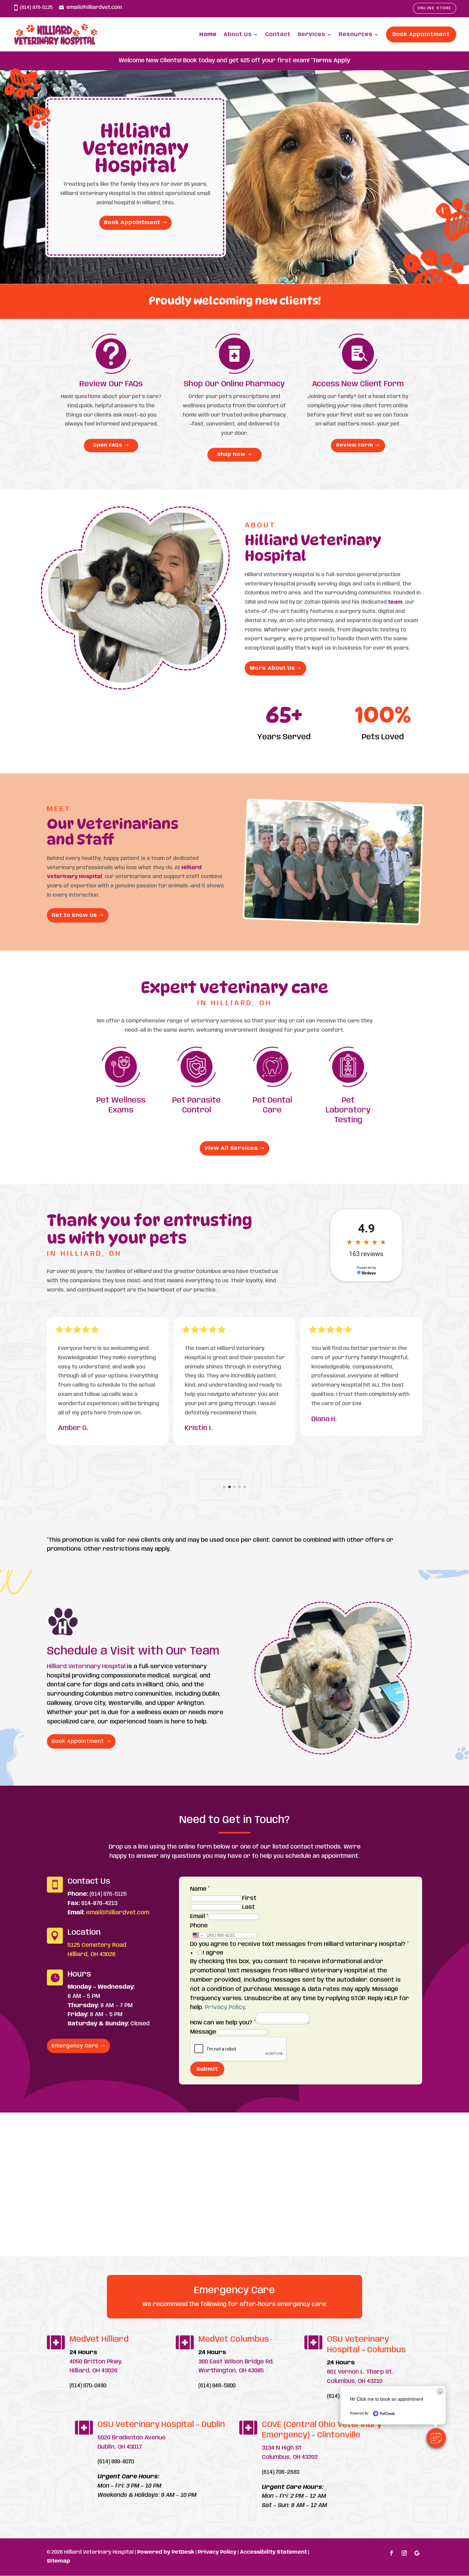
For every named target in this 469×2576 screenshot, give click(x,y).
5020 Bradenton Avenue (132, 2438)
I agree (213, 1953)
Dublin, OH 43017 (120, 2447)
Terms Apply (331, 61)
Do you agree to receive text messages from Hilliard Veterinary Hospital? (299, 1944)
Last (249, 1907)
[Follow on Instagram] (404, 2553)
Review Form (355, 445)
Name (200, 1889)
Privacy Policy (225, 2007)
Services (312, 34)
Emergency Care (75, 2046)
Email (199, 1917)
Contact (278, 34)
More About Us (272, 668)
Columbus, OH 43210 (355, 2381)
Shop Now (231, 455)
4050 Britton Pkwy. (96, 2362)
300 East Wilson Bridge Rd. (236, 2362)
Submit (207, 2069)
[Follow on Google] (417, 2553)
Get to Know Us (74, 915)
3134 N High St (282, 2448)
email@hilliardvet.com (94, 8)
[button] (436, 2438)
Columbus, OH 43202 (290, 2457)
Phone (199, 1926)
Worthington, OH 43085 (231, 2371)
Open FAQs (108, 445)
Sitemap (59, 2561)
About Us (238, 34)
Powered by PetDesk (166, 2552)
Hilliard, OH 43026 (92, 1955)
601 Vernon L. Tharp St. (360, 2372)
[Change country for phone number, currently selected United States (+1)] (197, 1935)
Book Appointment (421, 34)
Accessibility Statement (273, 2552)
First (249, 1898)
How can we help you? (223, 2023)
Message (203, 2032)
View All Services (231, 1148)
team (395, 602)
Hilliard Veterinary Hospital (86, 1667)
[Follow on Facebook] (391, 2553)
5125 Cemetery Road (97, 1945)
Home (208, 34)
